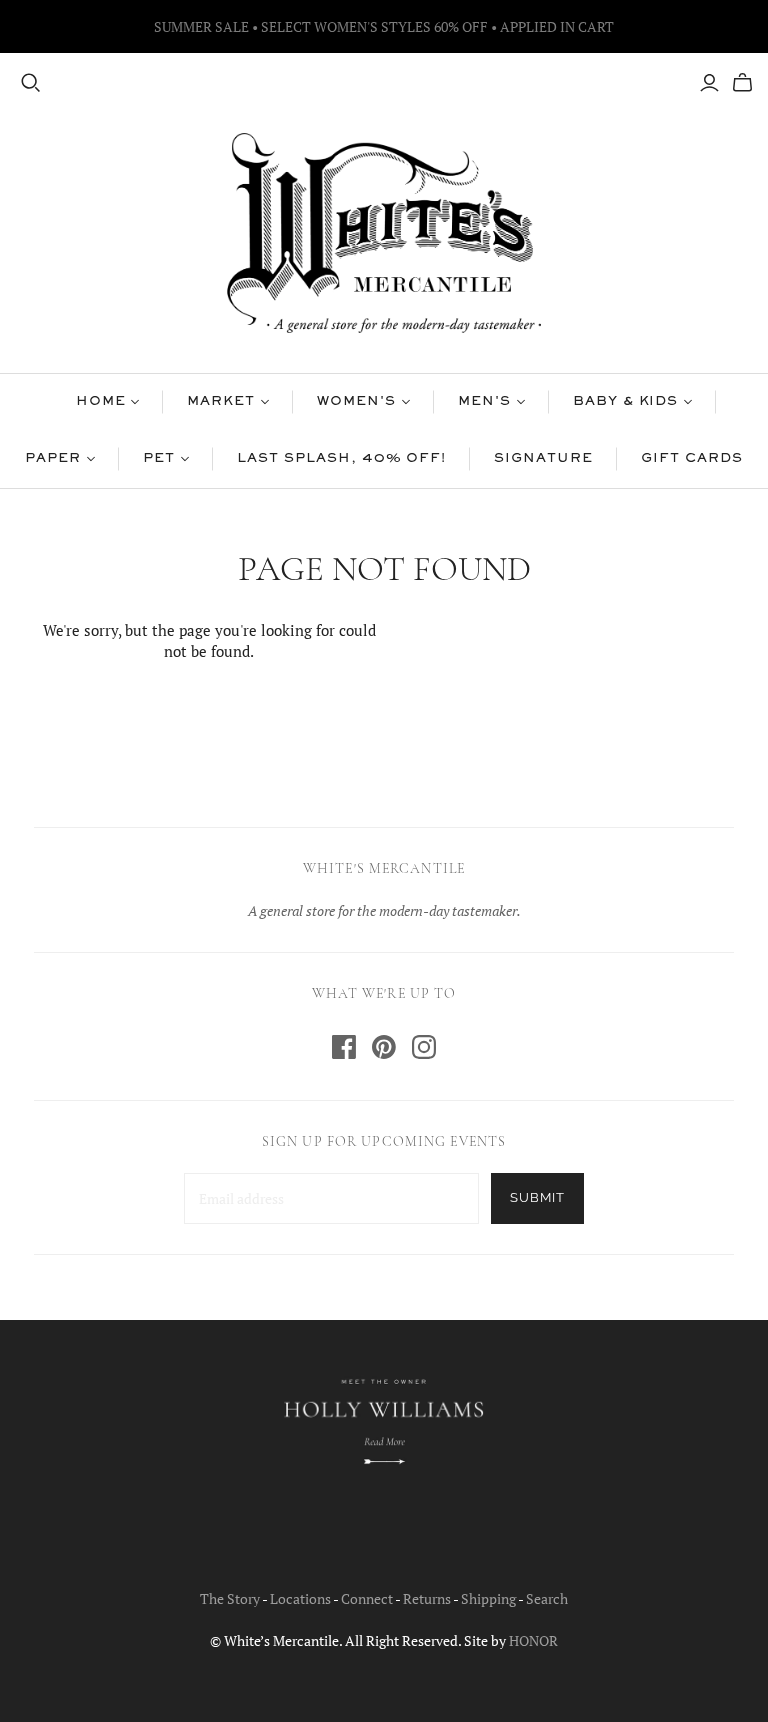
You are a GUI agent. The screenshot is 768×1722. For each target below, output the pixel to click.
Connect (367, 1598)
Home (101, 402)
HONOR (533, 1640)
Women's (356, 402)
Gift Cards (692, 459)
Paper (53, 459)
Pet (159, 459)
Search (547, 1598)
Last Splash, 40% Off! (341, 459)
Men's (484, 402)
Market (221, 402)
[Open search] (31, 83)
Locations (300, 1598)
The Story (230, 1598)
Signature (543, 459)
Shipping (488, 1598)
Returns (427, 1598)
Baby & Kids (626, 402)
